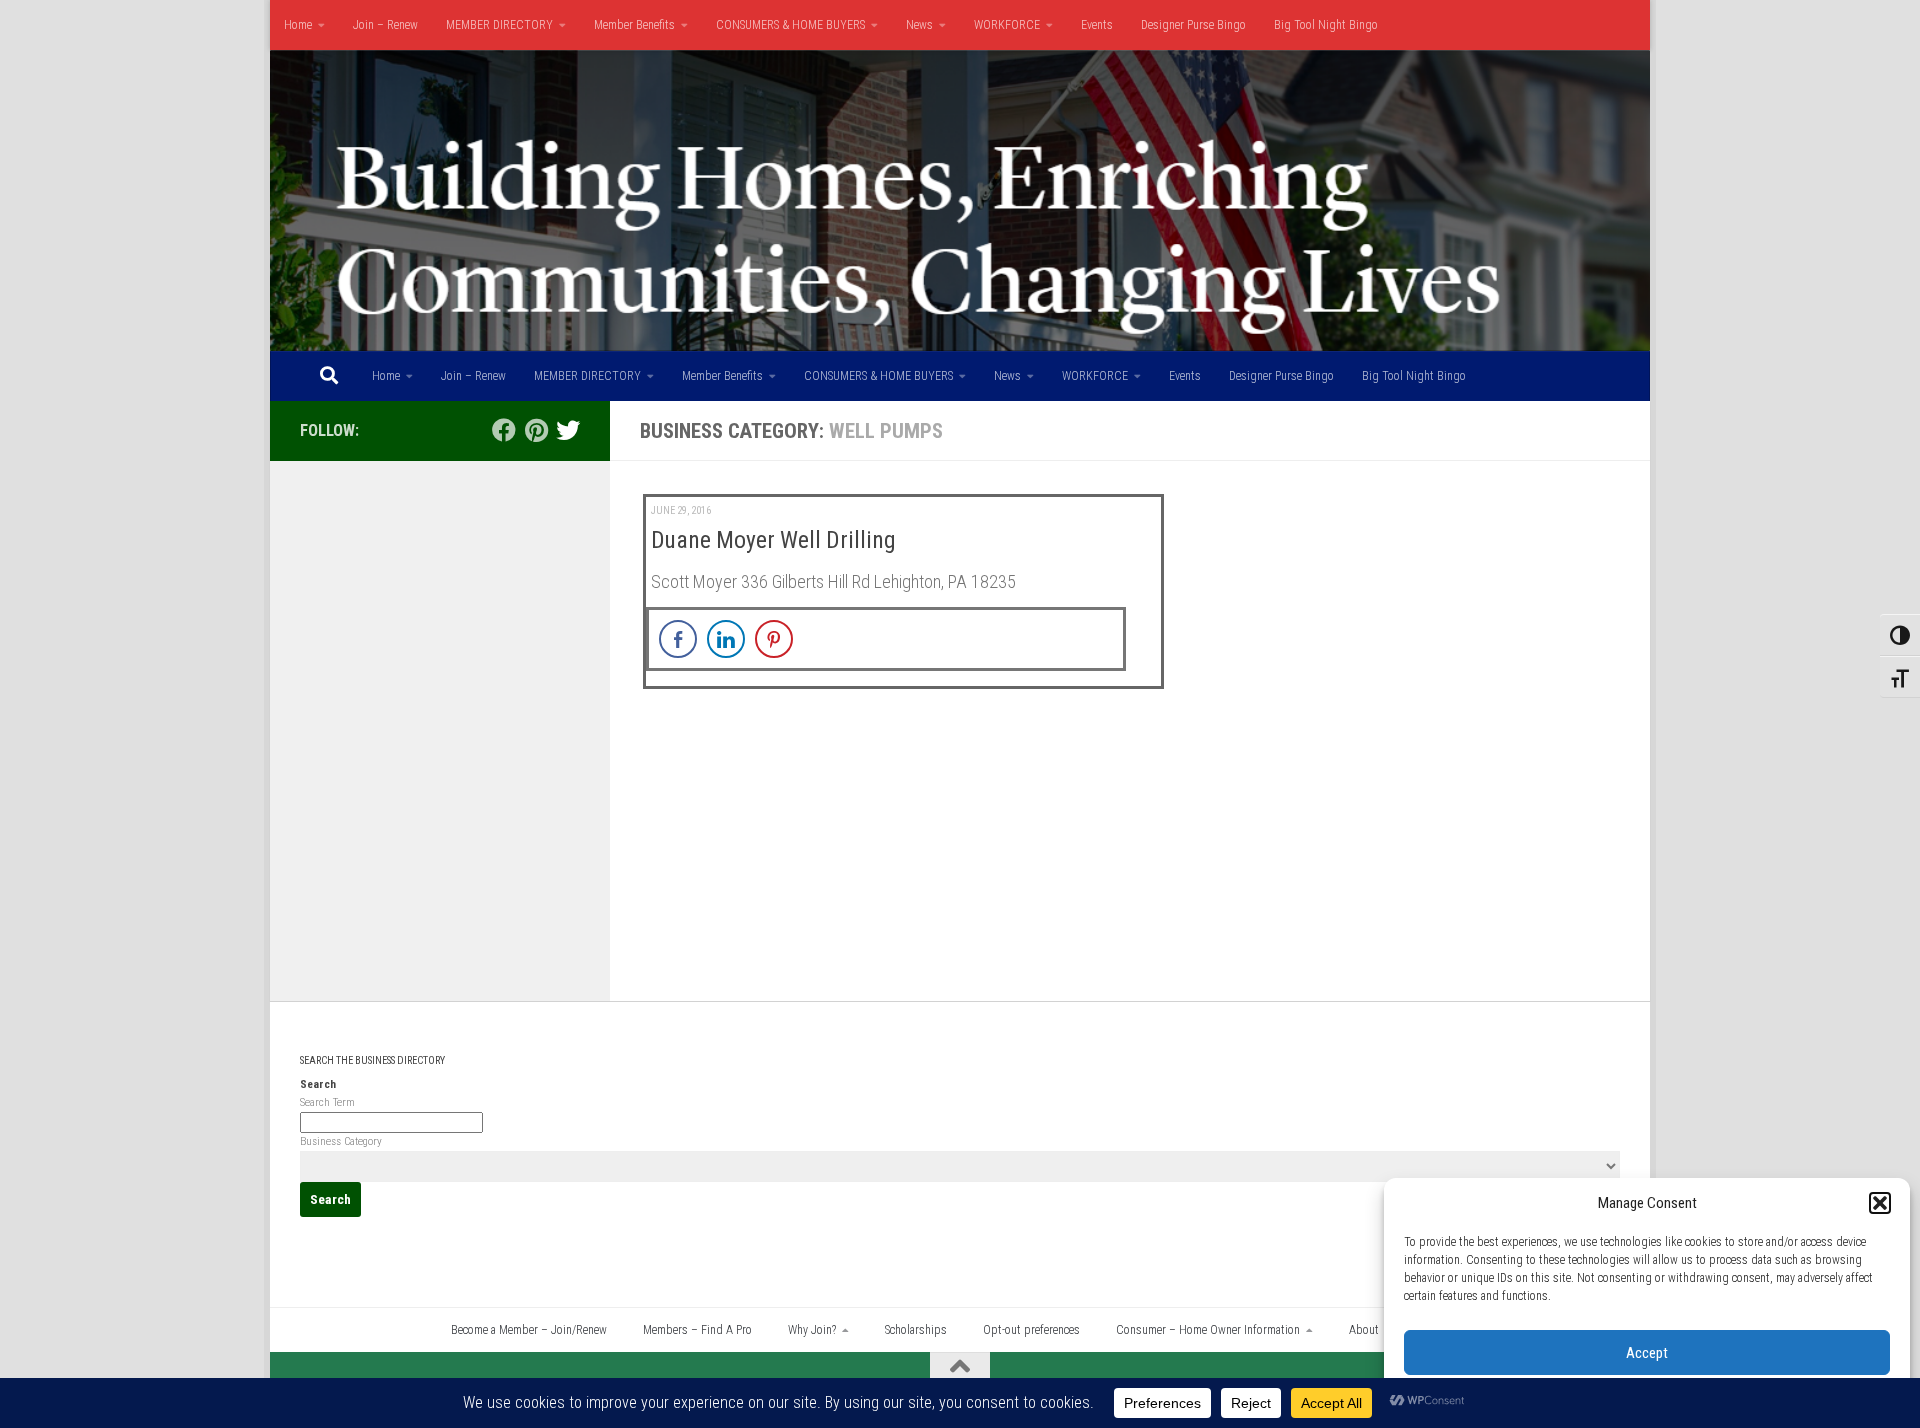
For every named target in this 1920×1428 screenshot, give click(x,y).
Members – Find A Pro (697, 1330)
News (919, 25)
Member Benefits (634, 25)
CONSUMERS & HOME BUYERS (790, 25)
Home (298, 25)
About (1364, 1330)
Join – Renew (385, 25)
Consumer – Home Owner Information (1208, 1330)
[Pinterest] (536, 430)
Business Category (341, 1141)
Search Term (327, 1102)
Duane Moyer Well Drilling (773, 540)
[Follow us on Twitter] (568, 430)
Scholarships (916, 1330)
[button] (1880, 1203)
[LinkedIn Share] (726, 639)
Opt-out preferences (1031, 1330)
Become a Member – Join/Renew (529, 1330)
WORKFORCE (1007, 25)
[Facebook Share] (678, 639)
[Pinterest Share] (774, 639)
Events (1097, 25)
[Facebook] (504, 430)
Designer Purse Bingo (1193, 25)
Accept (1647, 1353)
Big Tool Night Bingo (1326, 25)
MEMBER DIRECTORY (499, 25)
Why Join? (812, 1330)
